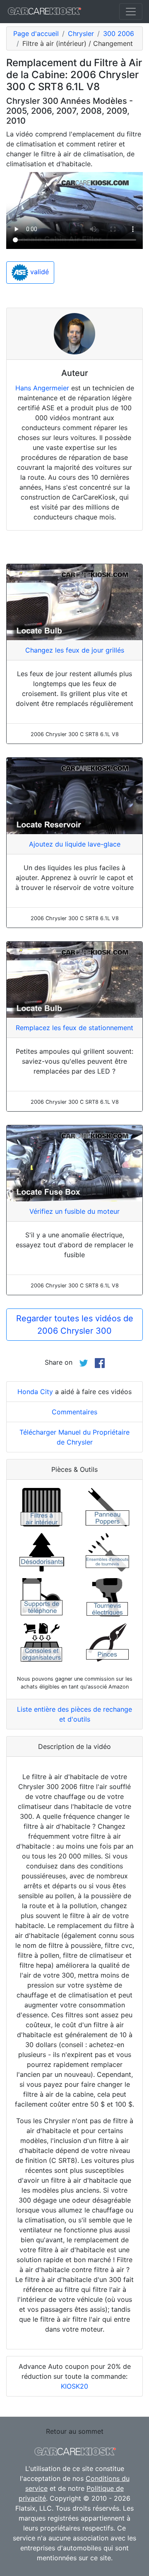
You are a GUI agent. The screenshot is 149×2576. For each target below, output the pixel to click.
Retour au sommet (75, 2431)
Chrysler (81, 33)
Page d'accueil (36, 33)
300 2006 (119, 33)
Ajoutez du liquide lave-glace (75, 844)
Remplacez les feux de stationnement (74, 1028)
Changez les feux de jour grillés (75, 650)
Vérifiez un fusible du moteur (74, 1211)
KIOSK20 (74, 2386)
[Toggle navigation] (131, 12)
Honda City (35, 1392)
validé (38, 272)
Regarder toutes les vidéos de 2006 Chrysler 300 (75, 1325)
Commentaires (74, 1412)
